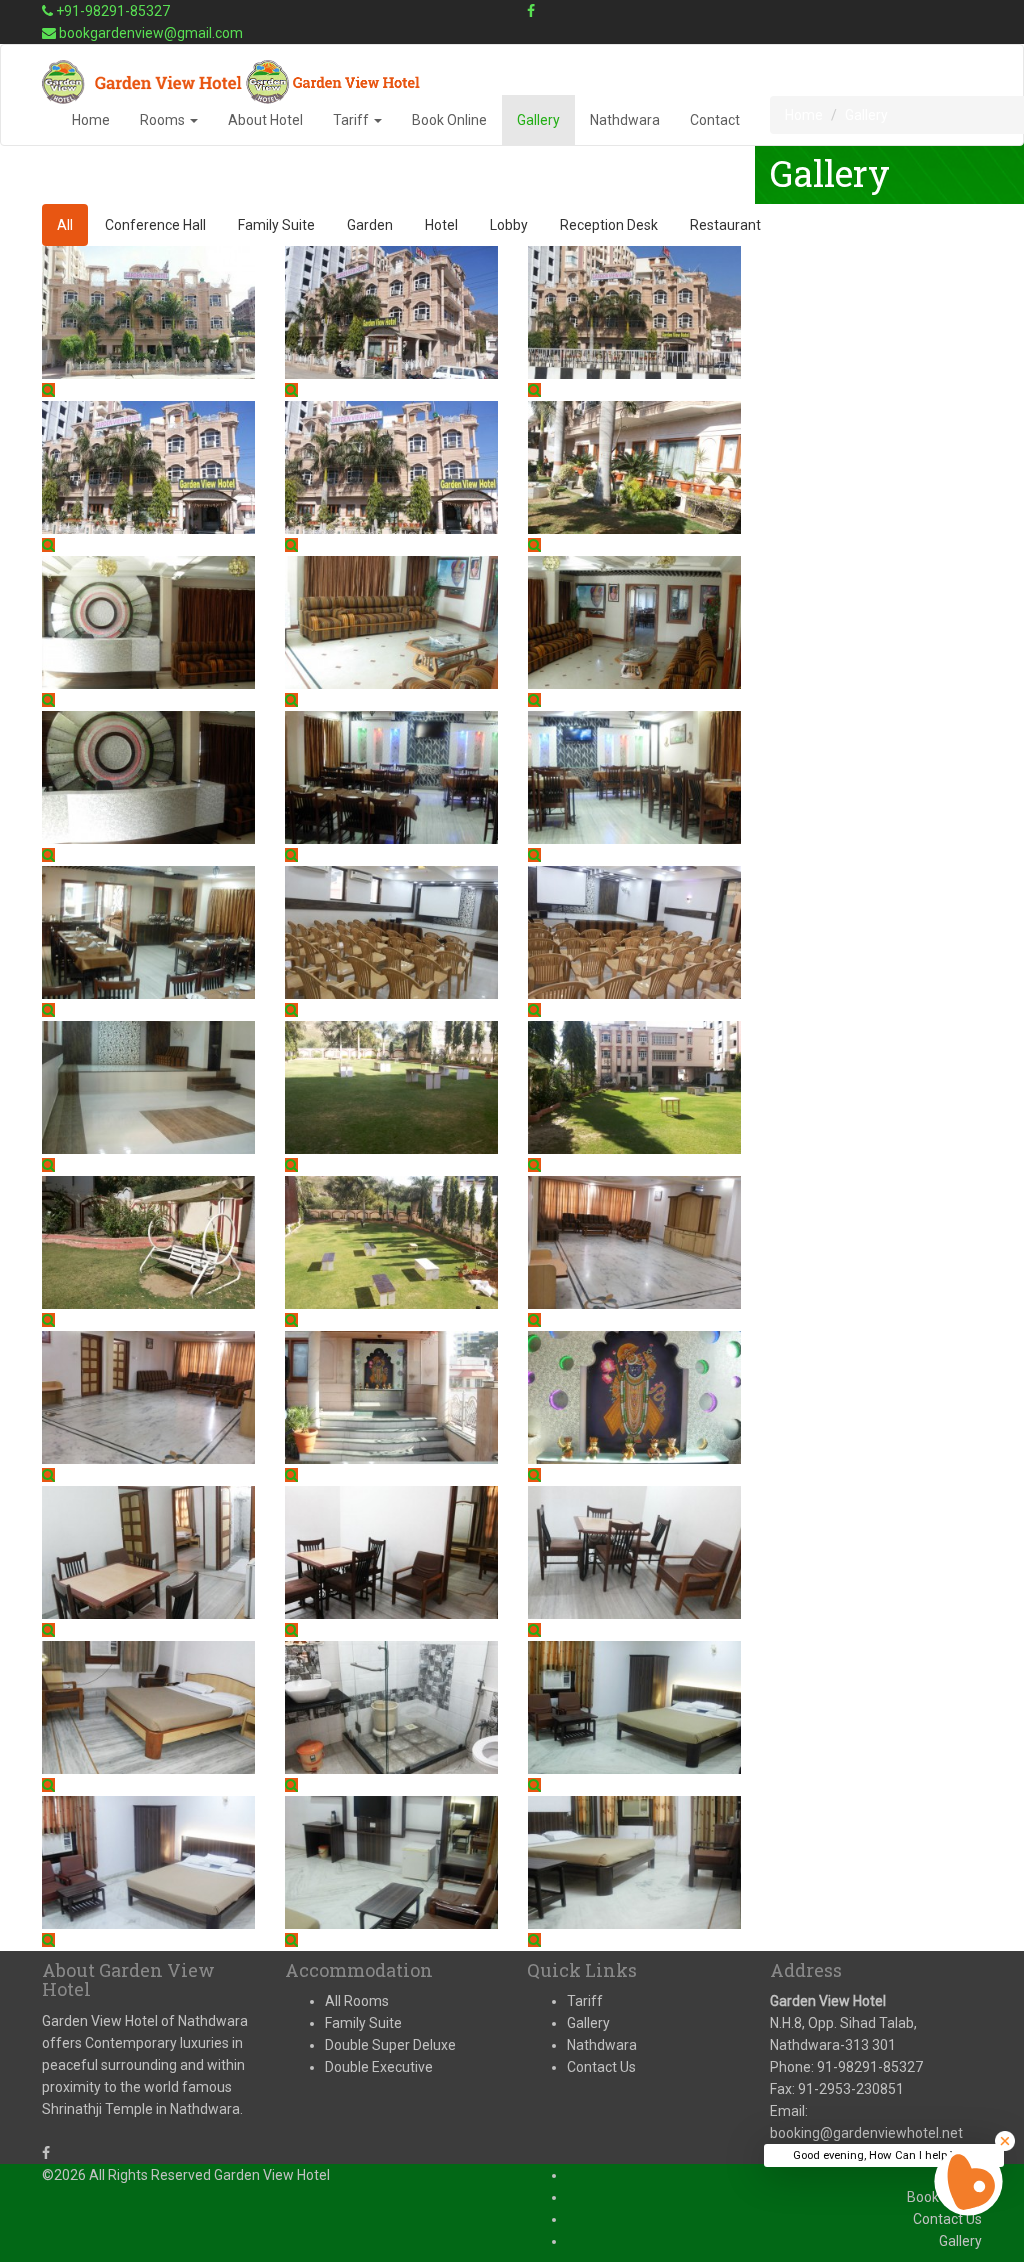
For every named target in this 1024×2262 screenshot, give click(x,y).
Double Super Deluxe (390, 2045)
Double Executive (379, 2067)
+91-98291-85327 (111, 11)
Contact (715, 120)
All (65, 225)
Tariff (352, 120)
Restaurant (725, 225)
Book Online (449, 120)
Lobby (509, 225)
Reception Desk (609, 225)
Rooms (164, 120)
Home (91, 120)
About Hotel (265, 120)
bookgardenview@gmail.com (149, 33)
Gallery (538, 120)
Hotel (441, 225)
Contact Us (601, 2067)
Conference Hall (155, 225)
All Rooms (357, 2001)
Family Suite (276, 225)
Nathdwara (625, 120)
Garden (370, 225)
